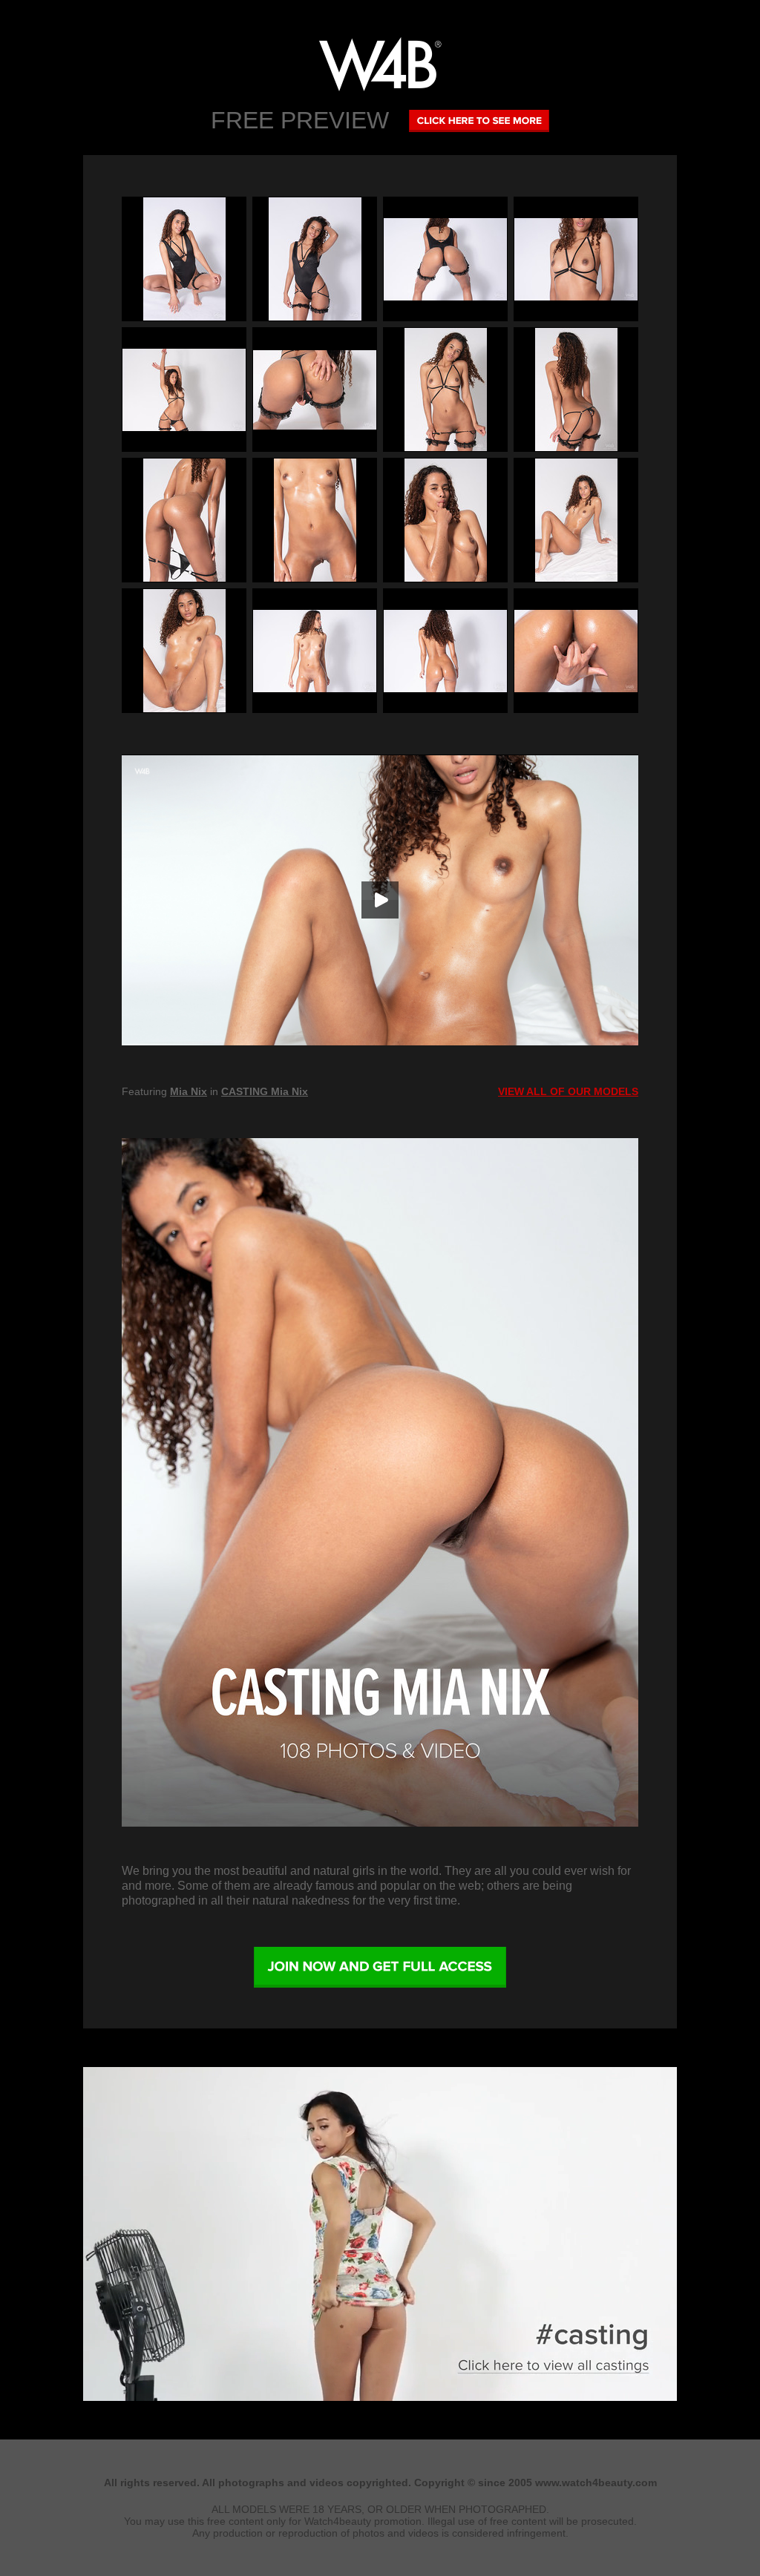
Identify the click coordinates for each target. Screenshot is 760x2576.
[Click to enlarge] (184, 259)
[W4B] (380, 64)
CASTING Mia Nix (265, 1091)
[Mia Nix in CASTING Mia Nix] (380, 1482)
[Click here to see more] (479, 120)
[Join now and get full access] (380, 1968)
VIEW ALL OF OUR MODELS (568, 1091)
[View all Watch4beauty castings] (380, 2397)
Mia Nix (189, 1091)
